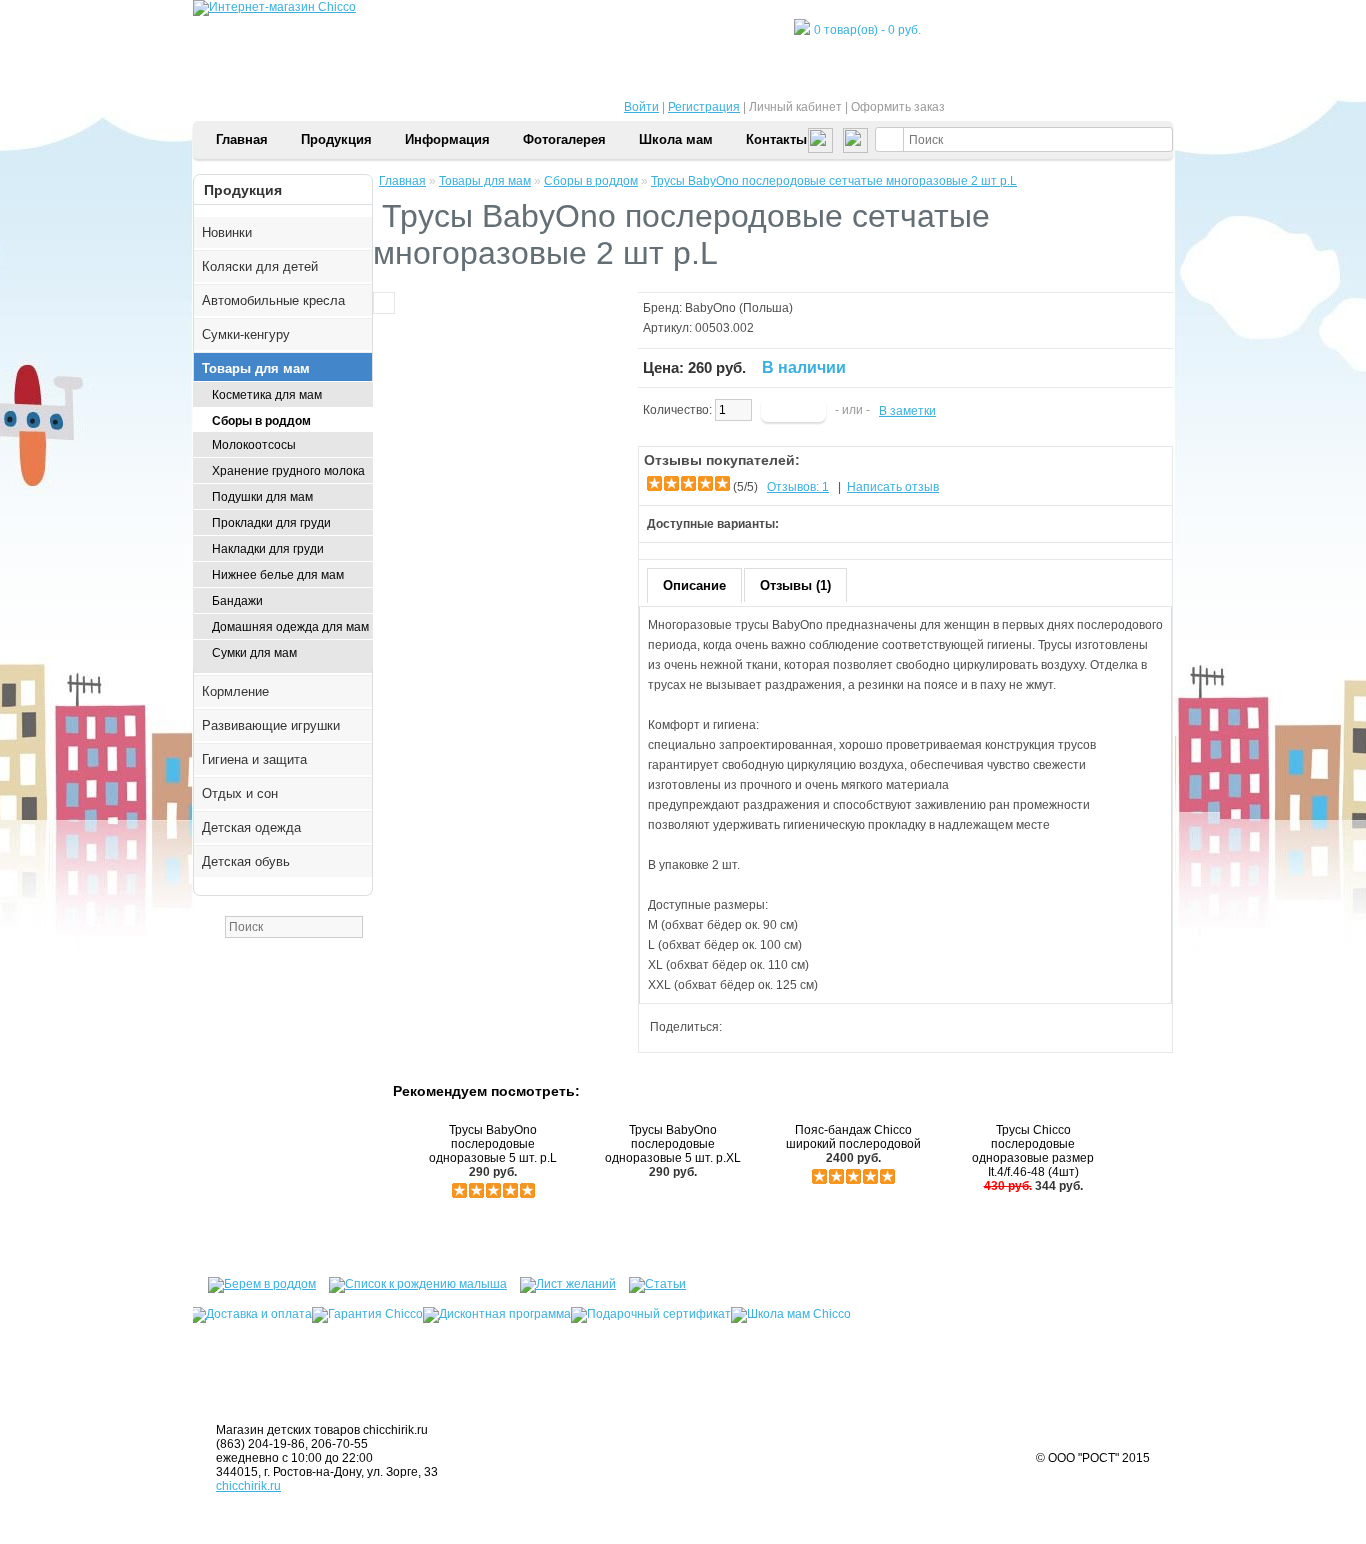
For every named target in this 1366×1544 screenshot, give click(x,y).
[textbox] (1024, 139)
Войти (641, 107)
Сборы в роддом (591, 181)
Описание (694, 585)
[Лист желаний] (563, 1281)
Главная (242, 139)
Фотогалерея (564, 139)
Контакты (776, 139)
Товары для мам (485, 181)
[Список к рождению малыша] (413, 1281)
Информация (447, 139)
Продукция (336, 139)
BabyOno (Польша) (739, 308)
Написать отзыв (893, 487)
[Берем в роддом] (254, 1281)
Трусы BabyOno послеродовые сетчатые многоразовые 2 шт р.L (834, 181)
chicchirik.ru (248, 1486)
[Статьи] (647, 1281)
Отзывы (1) (795, 585)
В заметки (907, 411)
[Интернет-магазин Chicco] (274, 7)
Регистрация (704, 107)
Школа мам (676, 139)
